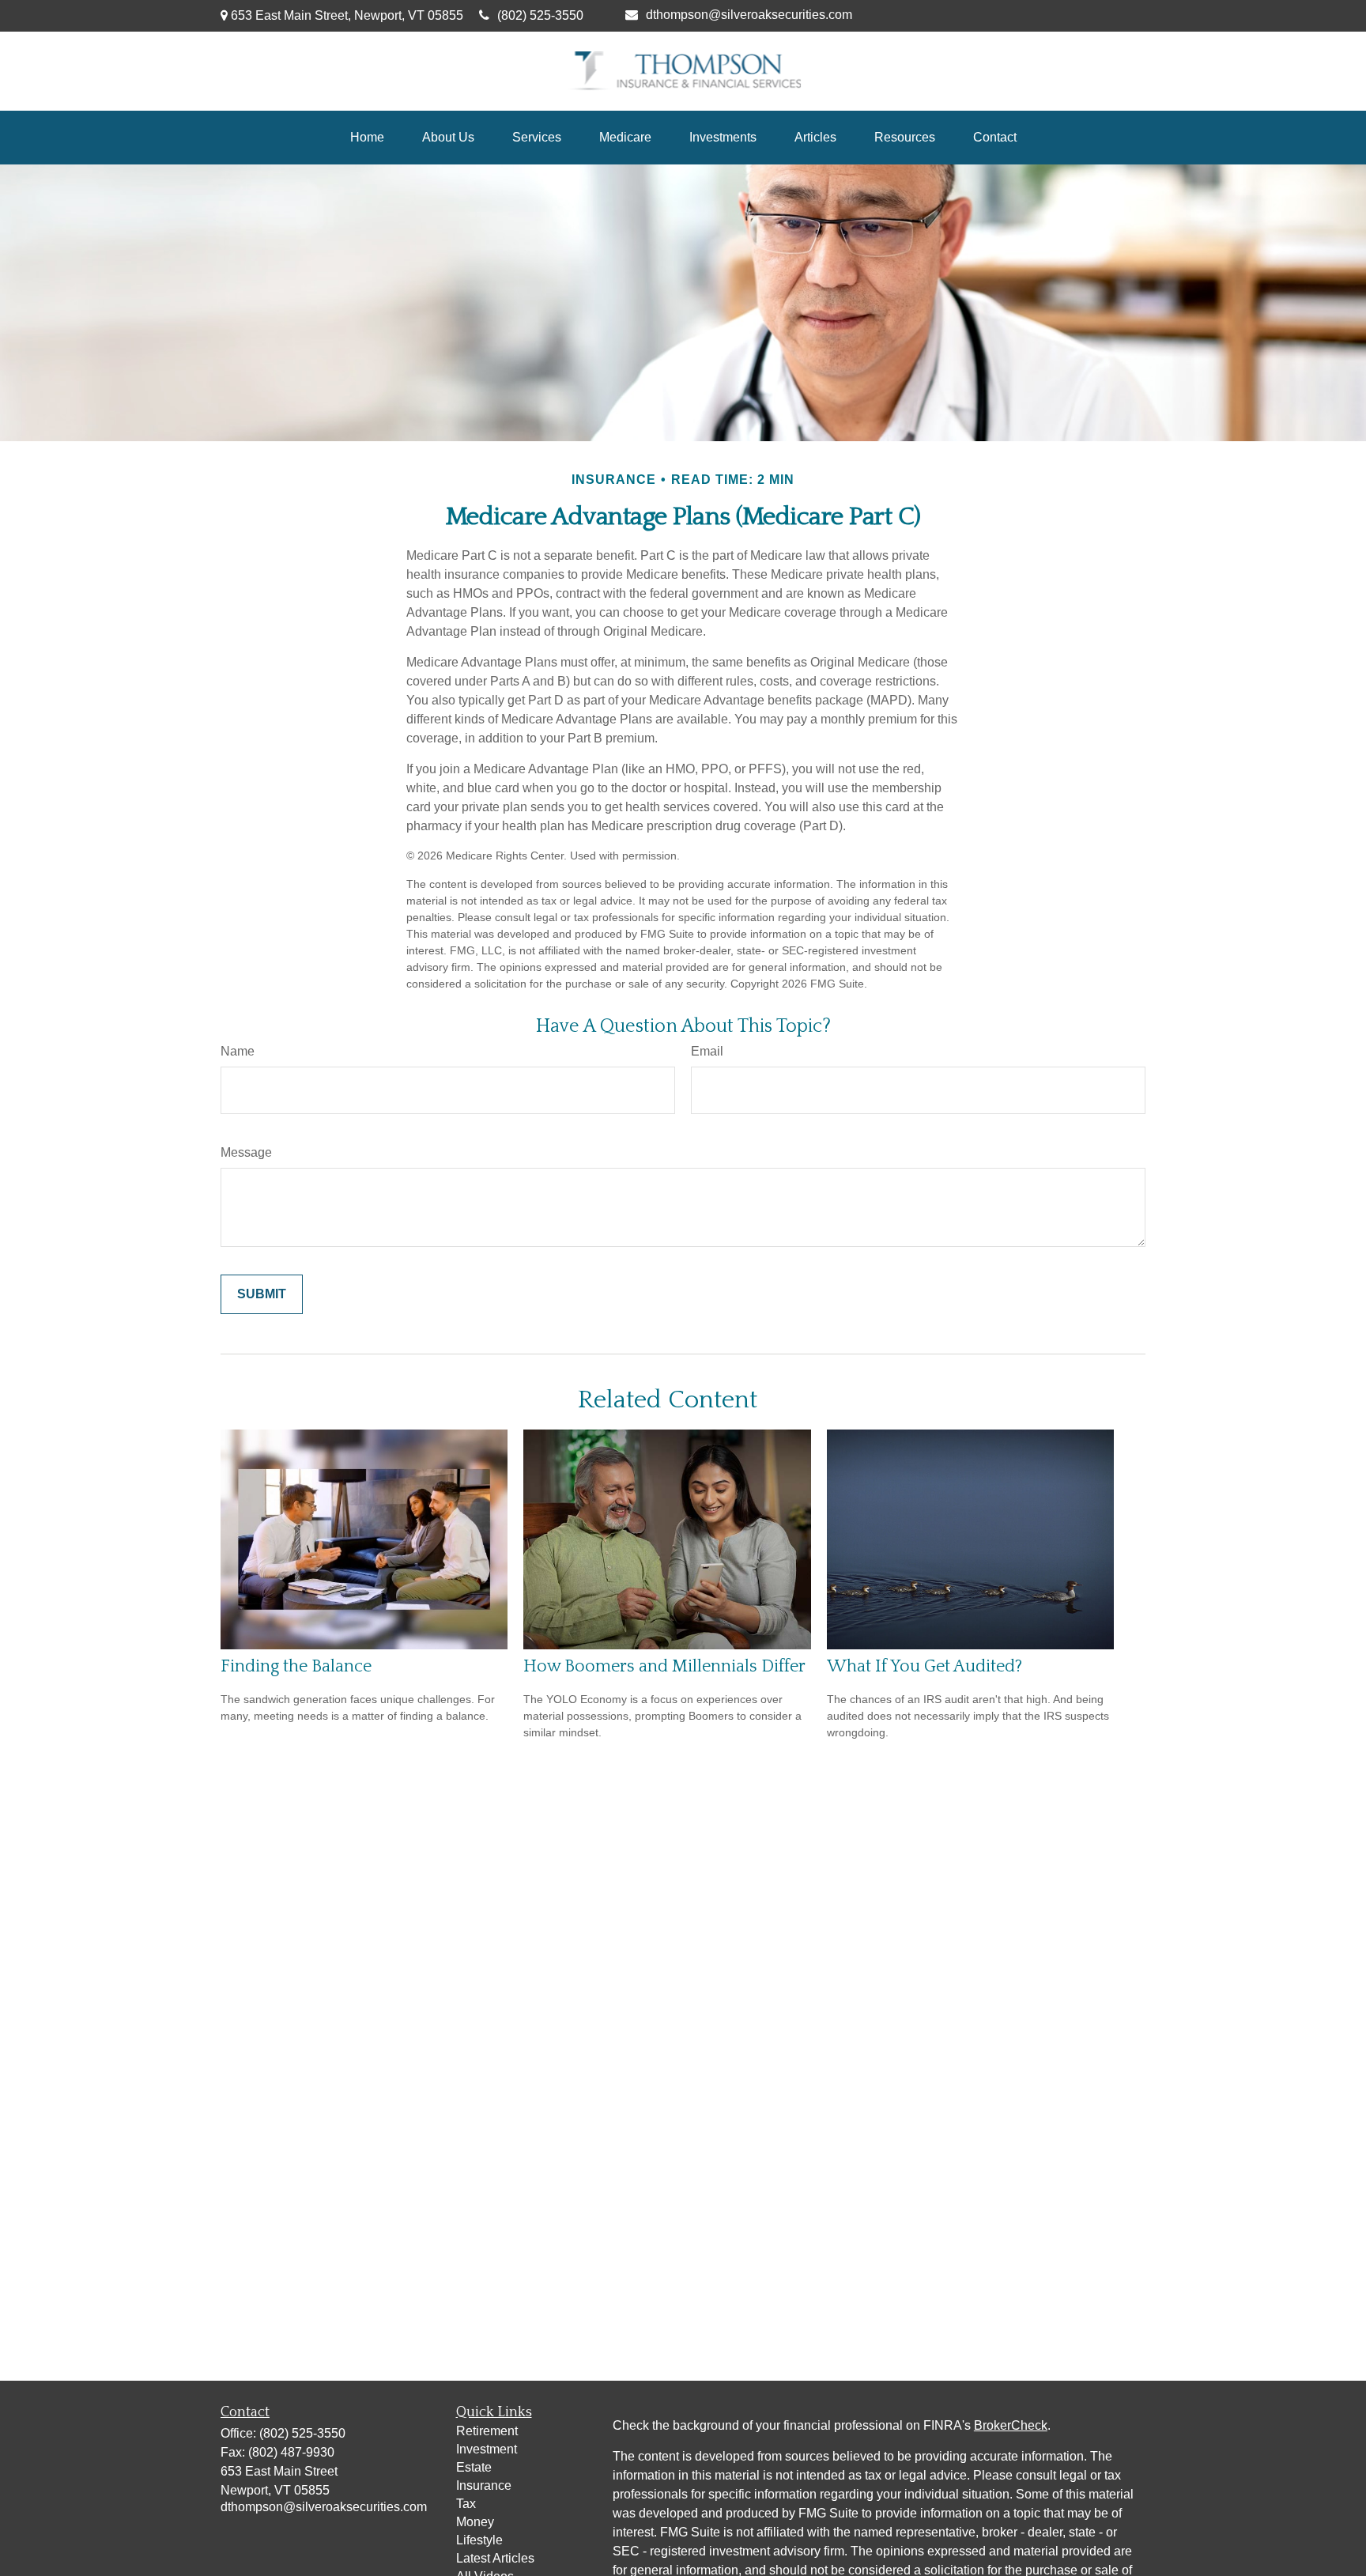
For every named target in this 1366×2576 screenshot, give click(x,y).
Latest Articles (495, 2558)
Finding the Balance (296, 1666)
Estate (474, 2467)
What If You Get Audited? (925, 1666)
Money (475, 2522)
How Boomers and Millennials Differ (664, 1666)
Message (246, 1152)
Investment (487, 2449)
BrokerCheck (1011, 2425)
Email (707, 1051)
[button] (367, 138)
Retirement (487, 2431)
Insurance (484, 2485)
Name (238, 1051)
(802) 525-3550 (540, 15)
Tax (466, 2504)
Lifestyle (479, 2540)
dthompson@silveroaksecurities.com (749, 15)
